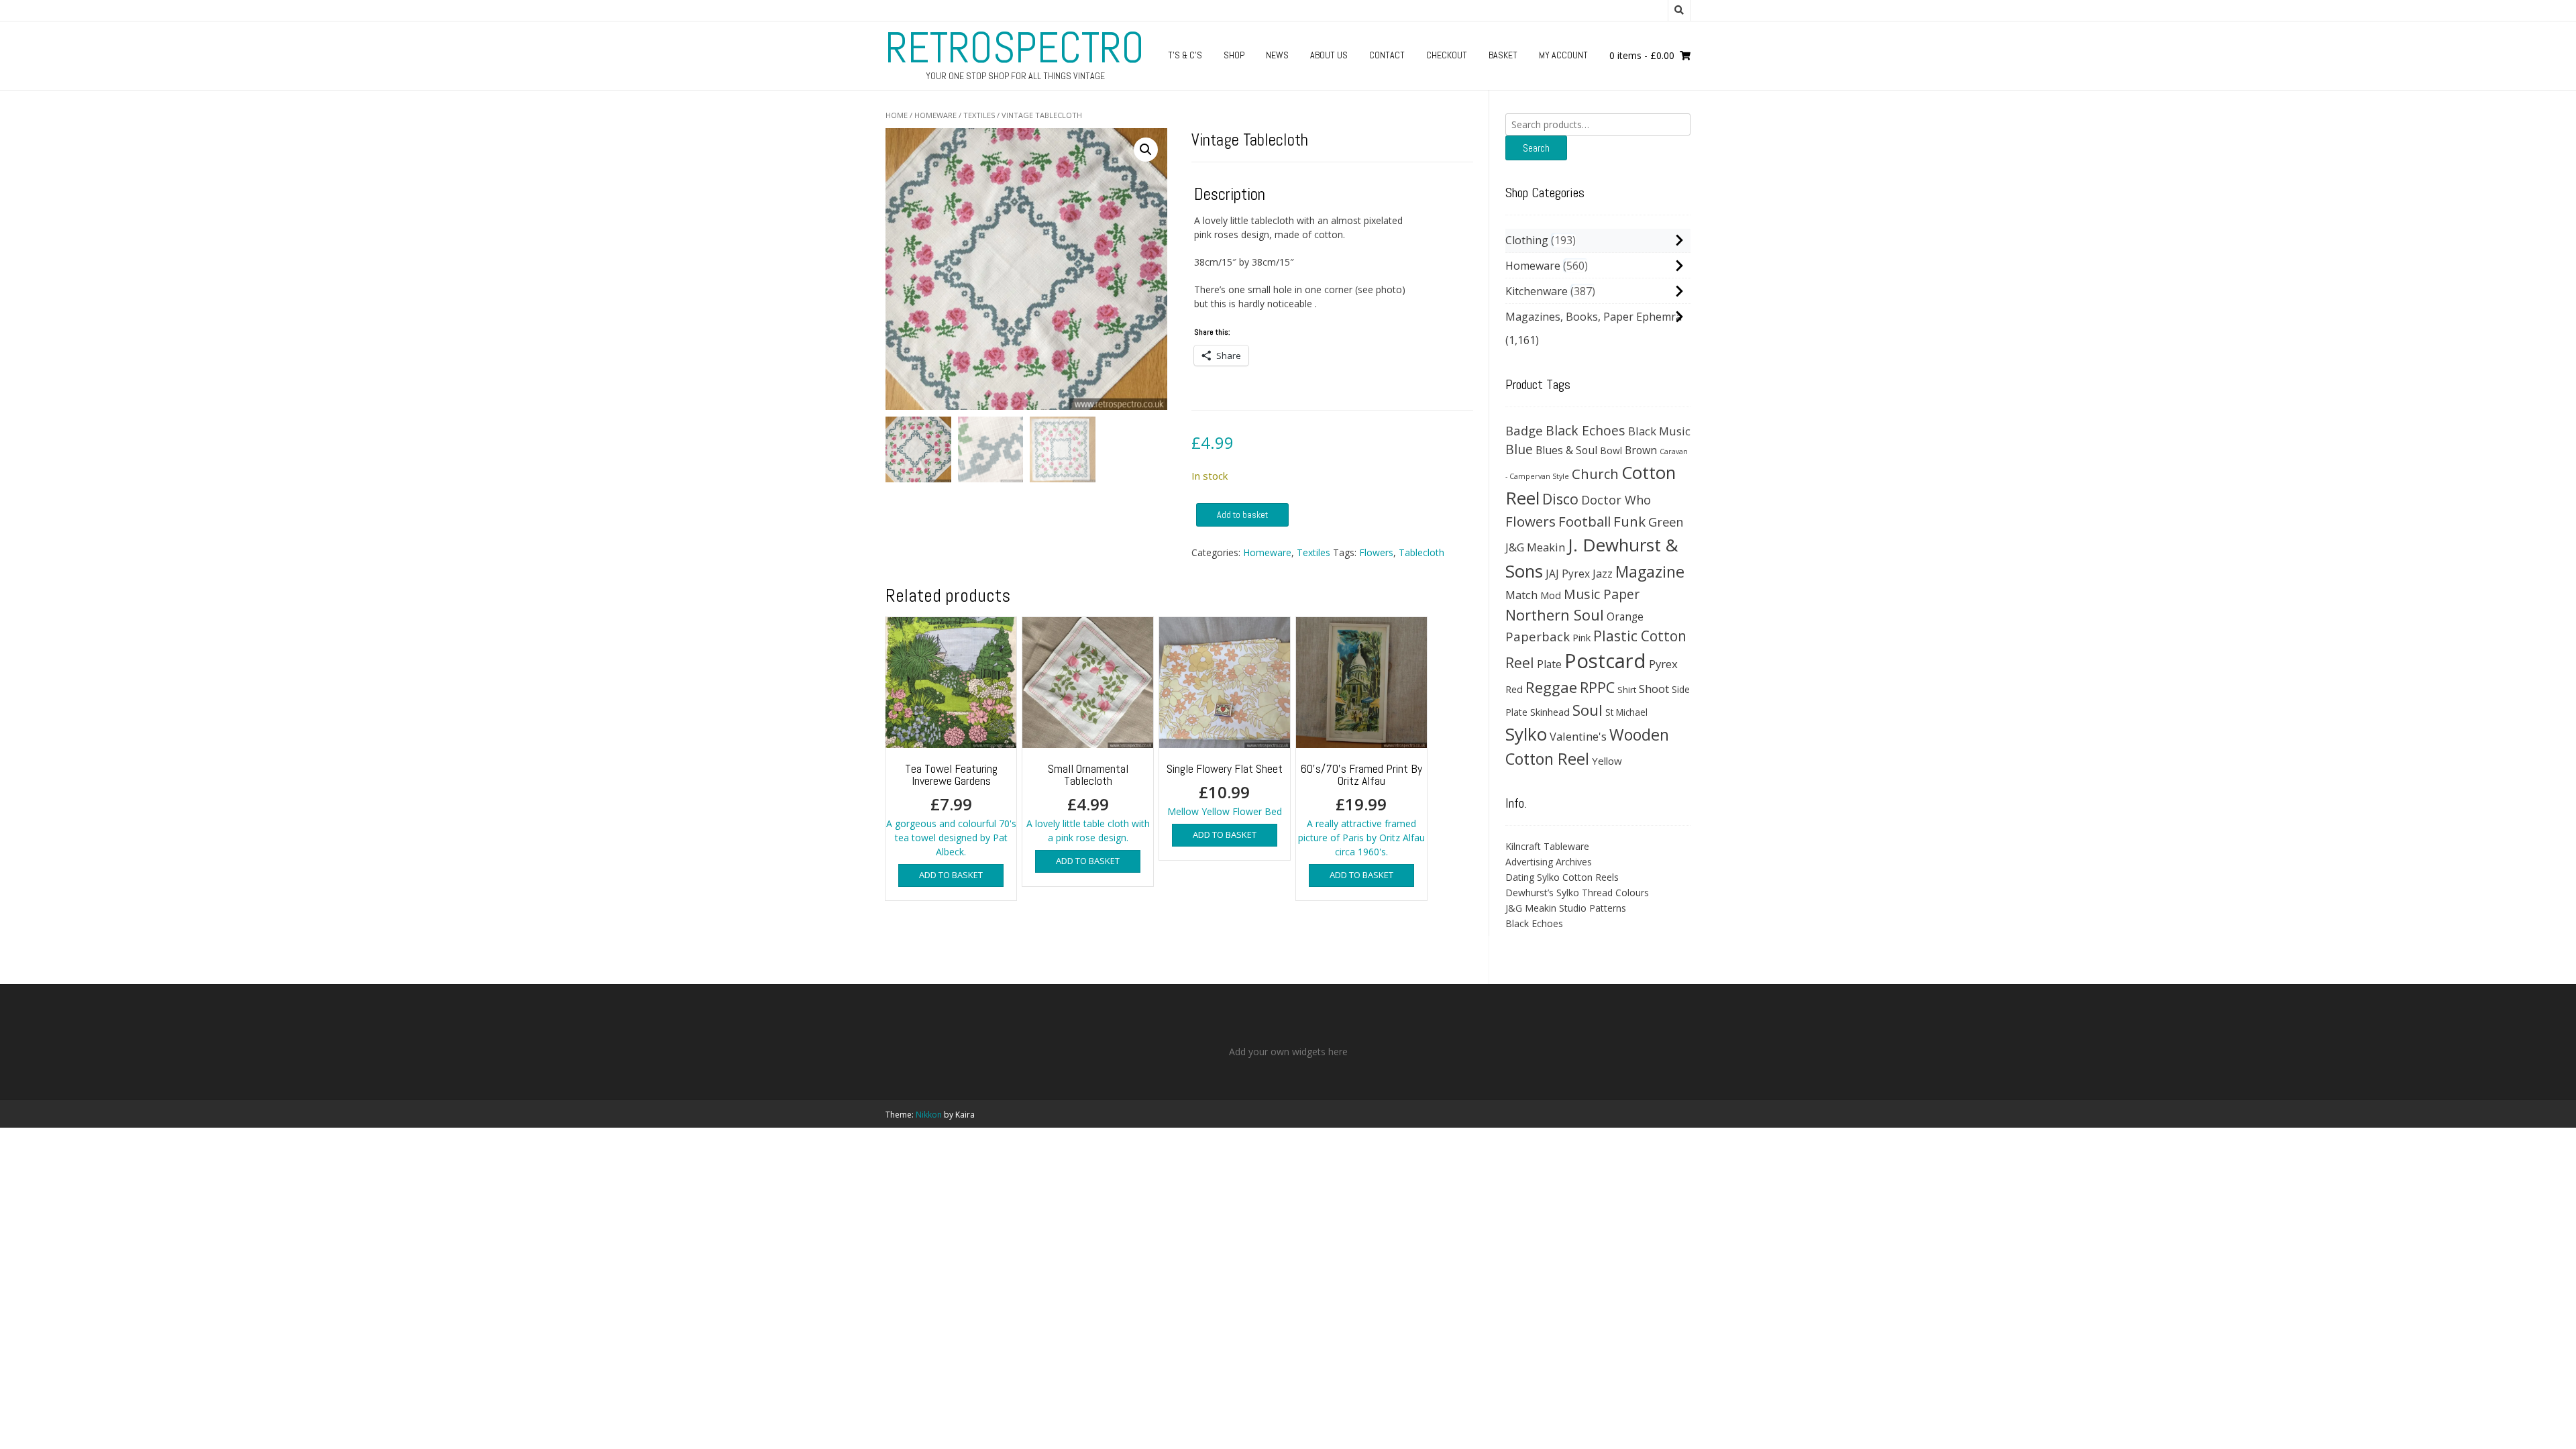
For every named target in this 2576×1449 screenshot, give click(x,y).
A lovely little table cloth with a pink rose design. (1088, 802)
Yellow (1607, 761)
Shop (1234, 55)
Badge (1524, 430)
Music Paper (1602, 594)
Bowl (1611, 450)
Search (1536, 148)
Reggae (1551, 687)
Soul (1588, 710)
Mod (1551, 595)
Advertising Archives (1549, 862)
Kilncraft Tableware (1547, 846)
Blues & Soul (1566, 450)
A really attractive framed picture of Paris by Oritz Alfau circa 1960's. (1361, 809)
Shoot (1654, 689)
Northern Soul (1555, 614)
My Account (1563, 55)
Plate (1549, 664)
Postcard (1605, 661)
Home (897, 115)
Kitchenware (1537, 291)
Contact (1387, 55)
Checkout (1447, 55)
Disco (1560, 499)
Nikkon (929, 1115)
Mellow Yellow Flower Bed (1225, 789)
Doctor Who (1616, 500)
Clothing (1527, 240)
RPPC (1597, 687)
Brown (1641, 450)
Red (1514, 689)
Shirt (1627, 690)
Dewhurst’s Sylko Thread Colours (1577, 893)
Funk (1629, 521)
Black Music (1659, 431)
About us (1329, 55)
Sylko (1526, 734)
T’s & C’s (1185, 55)
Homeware (935, 115)
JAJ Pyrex (1568, 574)
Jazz (1603, 574)
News (1277, 55)
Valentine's (1578, 736)
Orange (1625, 617)
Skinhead (1550, 712)
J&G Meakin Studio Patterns (1566, 908)
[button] (1146, 150)
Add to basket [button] (951, 875)
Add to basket (1242, 515)
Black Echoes (1586, 430)
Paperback (1538, 636)
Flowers (1376, 552)
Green (1666, 522)
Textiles (979, 115)
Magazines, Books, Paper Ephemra (1594, 317)
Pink (1581, 637)
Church (1595, 474)
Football (1585, 521)
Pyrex (1663, 664)
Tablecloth (1421, 552)
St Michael (1626, 712)
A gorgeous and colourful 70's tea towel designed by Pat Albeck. (951, 809)
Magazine (1650, 572)
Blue (1519, 449)
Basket (1503, 55)
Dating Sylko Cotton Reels (1562, 877)
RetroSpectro (1015, 48)
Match (1521, 595)
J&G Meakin (1535, 547)
